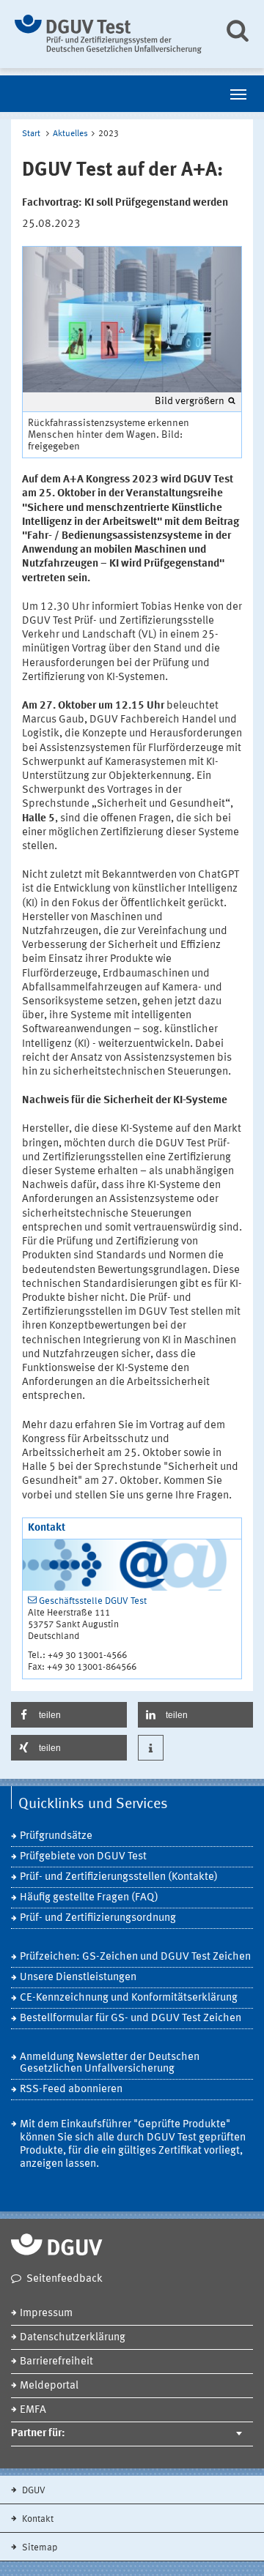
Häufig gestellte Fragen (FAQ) (89, 1898)
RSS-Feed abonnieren (71, 2090)
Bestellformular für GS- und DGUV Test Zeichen (131, 2019)
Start (31, 134)
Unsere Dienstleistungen (78, 1978)
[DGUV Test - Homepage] (108, 34)
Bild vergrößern (190, 401)
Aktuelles (70, 134)
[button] (69, 1715)
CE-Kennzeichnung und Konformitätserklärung (129, 1998)
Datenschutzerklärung (73, 2338)
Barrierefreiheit (56, 2362)
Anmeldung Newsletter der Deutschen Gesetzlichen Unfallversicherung (110, 2063)
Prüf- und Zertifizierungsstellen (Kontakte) (119, 1877)
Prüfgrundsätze (56, 1836)
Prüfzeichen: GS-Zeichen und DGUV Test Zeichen (135, 1957)
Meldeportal (49, 2386)
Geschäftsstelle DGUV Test (93, 1601)
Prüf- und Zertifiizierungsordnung (98, 1918)
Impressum (46, 2314)
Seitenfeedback (65, 2279)
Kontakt (37, 2519)
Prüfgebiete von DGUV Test (83, 1857)
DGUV (33, 2491)
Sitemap (38, 2548)
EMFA (33, 2410)
